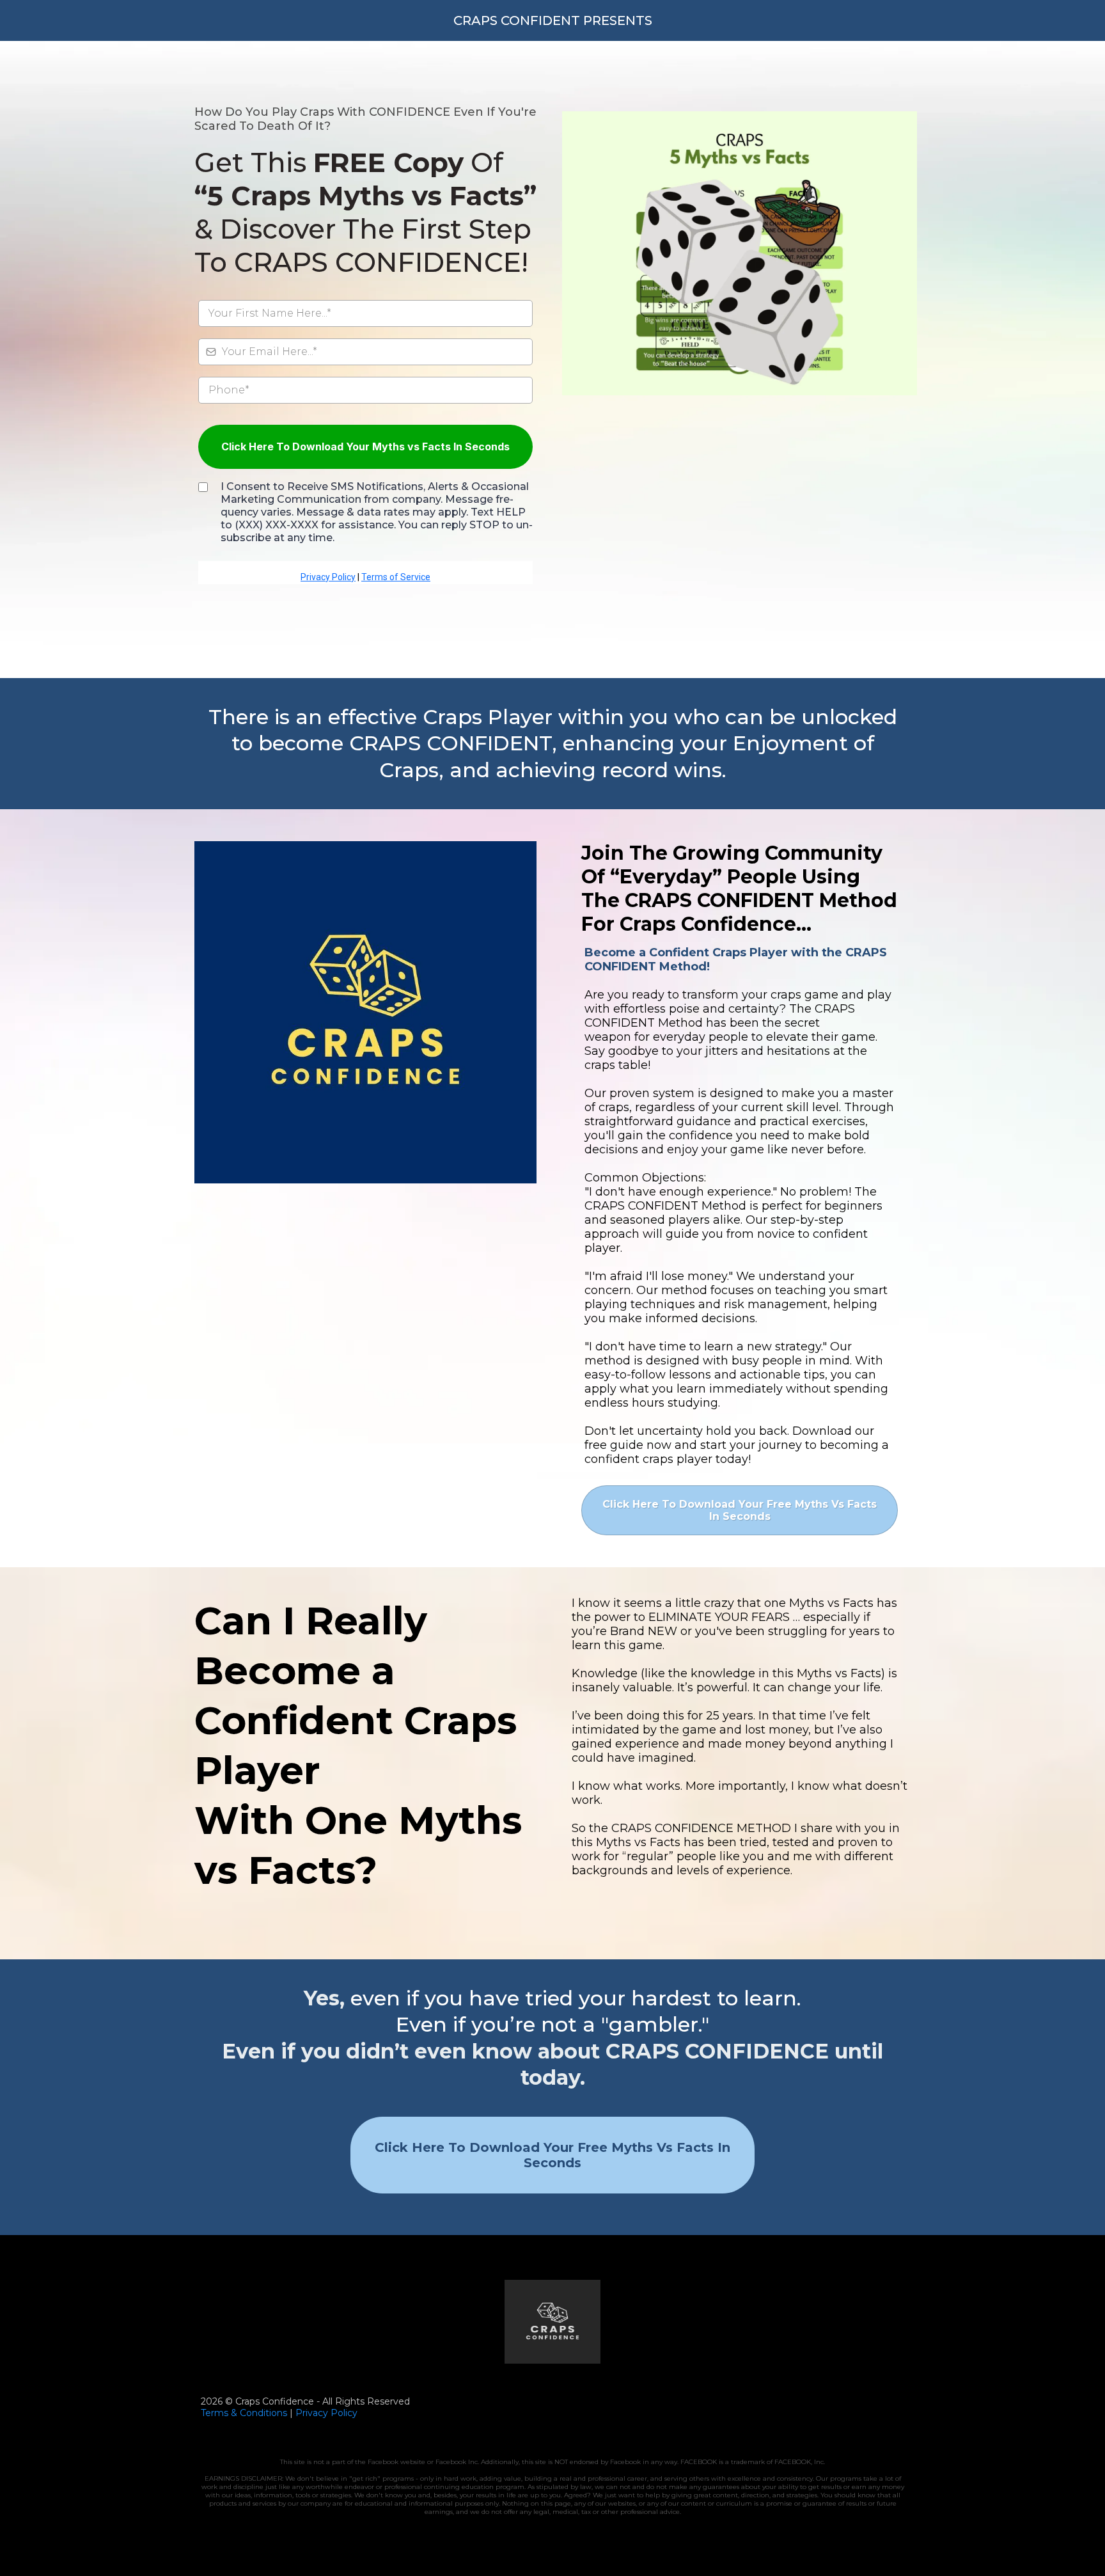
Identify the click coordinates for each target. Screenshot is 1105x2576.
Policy (343, 2413)
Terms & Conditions (244, 2413)
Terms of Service (396, 577)
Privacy (312, 2413)
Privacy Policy (328, 577)
